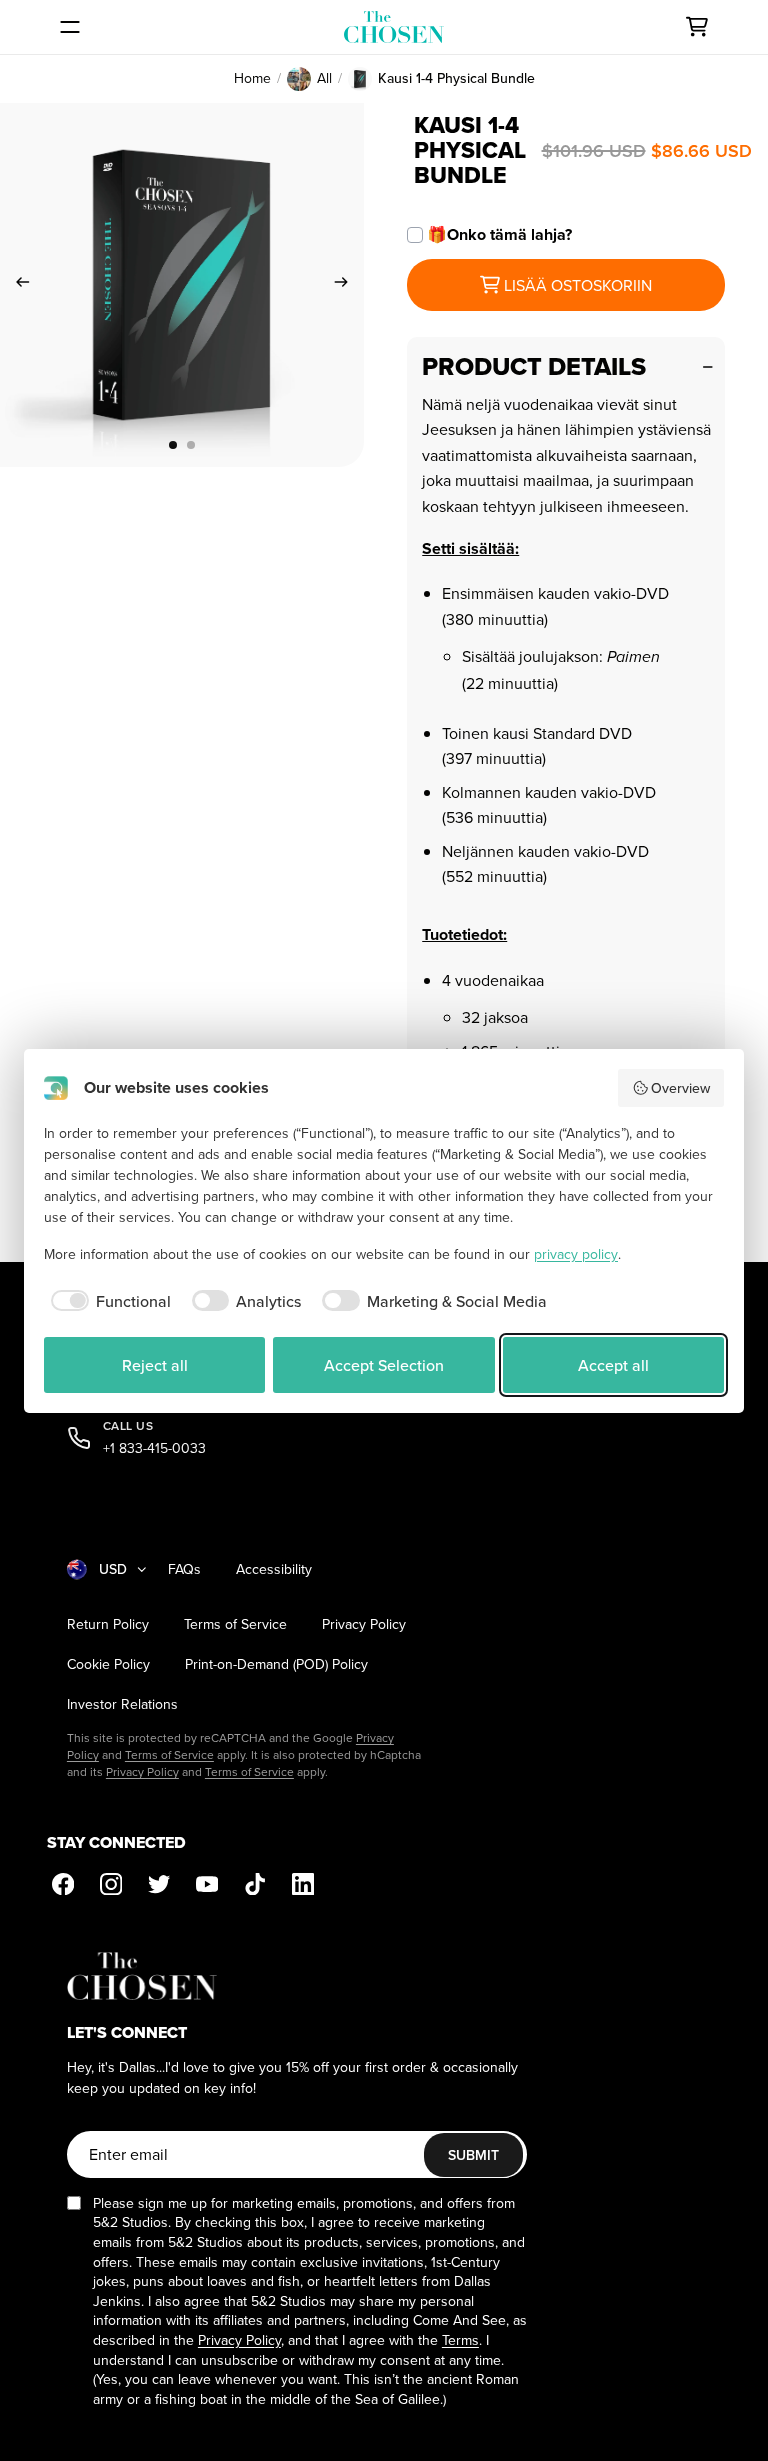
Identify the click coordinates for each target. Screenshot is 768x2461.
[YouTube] (207, 1884)
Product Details (534, 366)
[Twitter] (159, 1884)
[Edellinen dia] (16, 285)
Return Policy (108, 1624)
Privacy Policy (364, 1624)
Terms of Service (235, 1624)
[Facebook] (63, 1884)
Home (252, 78)
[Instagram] (111, 1884)
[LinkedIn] (303, 1884)
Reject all (155, 1365)
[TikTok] (255, 1884)
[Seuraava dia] (347, 285)
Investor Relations (122, 1704)
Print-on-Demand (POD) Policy (276, 1664)
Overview (680, 1088)
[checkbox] (107, 1301)
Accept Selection (384, 1365)
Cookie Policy (108, 1664)
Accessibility (274, 1569)
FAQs (184, 1569)
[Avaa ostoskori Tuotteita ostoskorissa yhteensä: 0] (697, 27)
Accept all (613, 1365)
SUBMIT (473, 2155)
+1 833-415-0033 (154, 1448)
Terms (460, 2340)
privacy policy (576, 1254)
